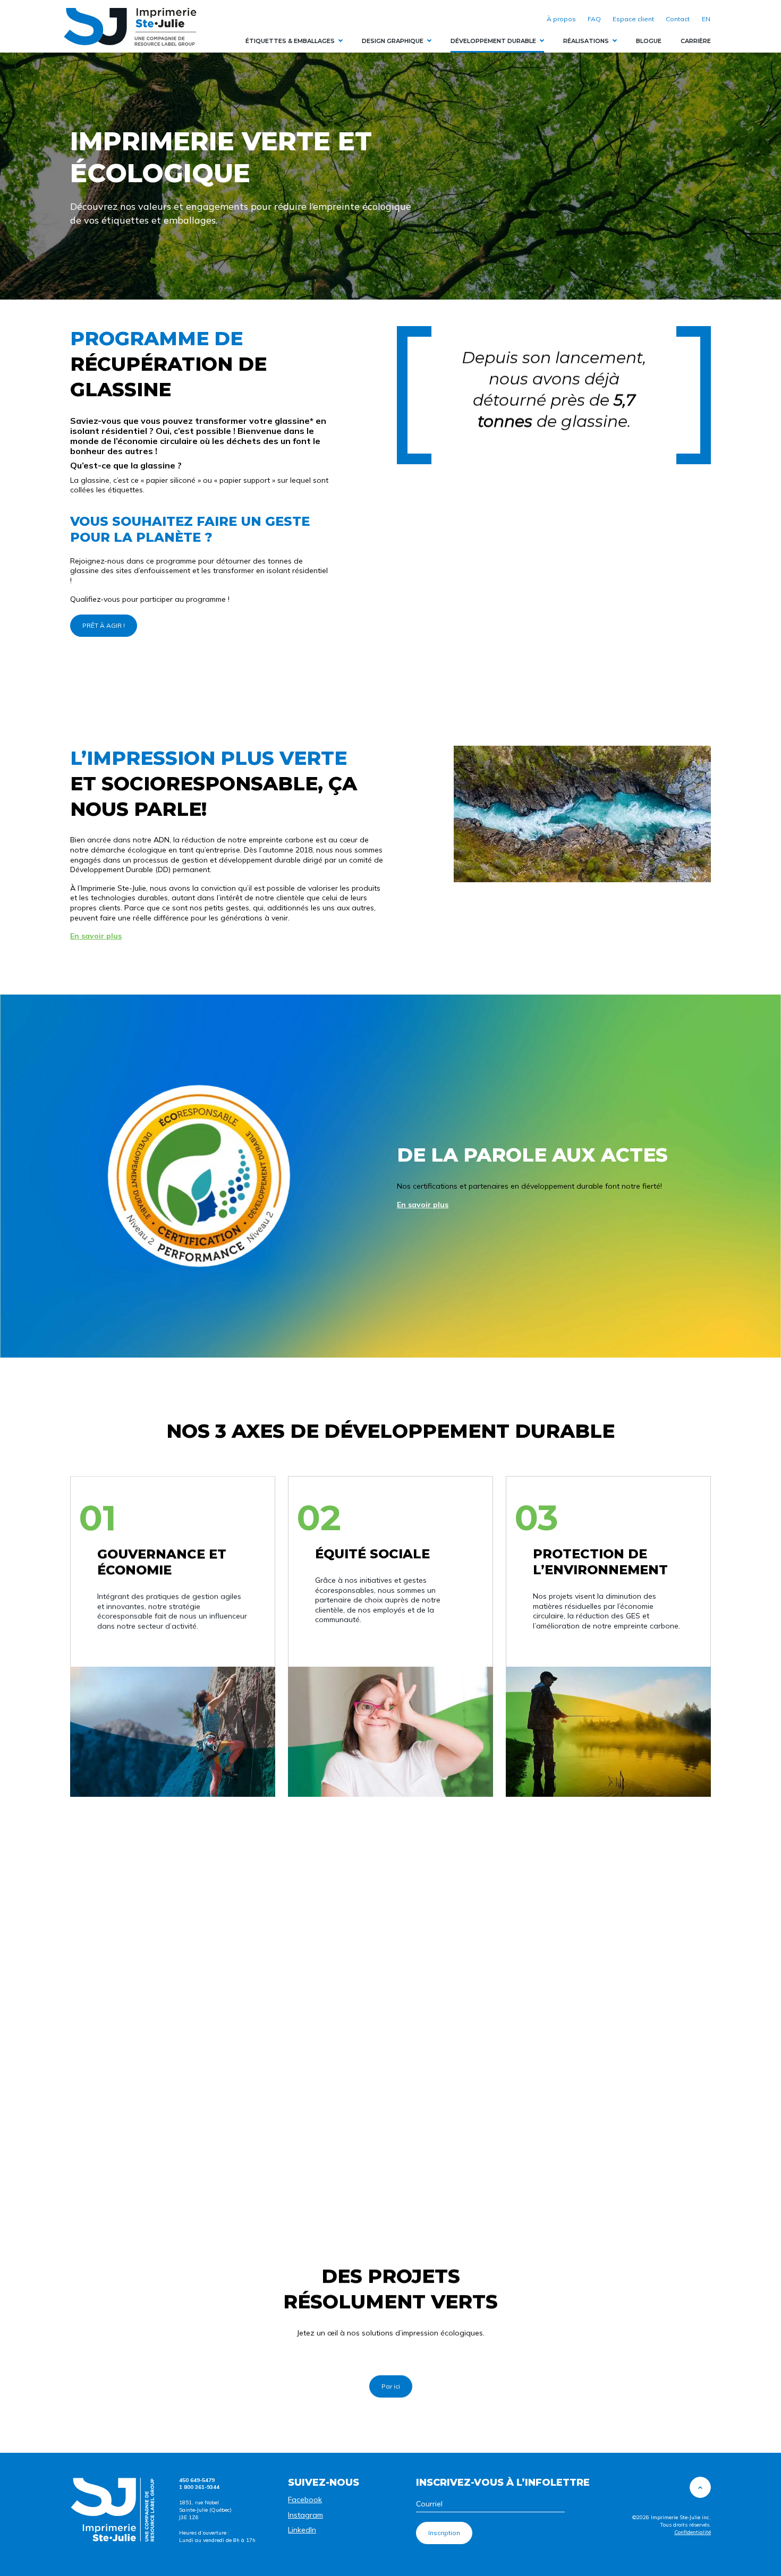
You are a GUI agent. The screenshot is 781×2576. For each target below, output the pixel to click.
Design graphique (393, 41)
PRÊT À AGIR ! (104, 625)
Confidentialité (693, 2532)
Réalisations (586, 41)
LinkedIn (302, 2530)
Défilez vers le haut (700, 2487)
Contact (678, 19)
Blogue (649, 41)
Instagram (305, 2515)
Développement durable (493, 41)
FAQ (594, 19)
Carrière (696, 41)
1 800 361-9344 (199, 2487)
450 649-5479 (197, 2480)
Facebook (305, 2500)
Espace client (633, 19)
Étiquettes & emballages (290, 41)
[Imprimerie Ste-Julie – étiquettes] (130, 27)
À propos (561, 19)
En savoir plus (96, 936)
